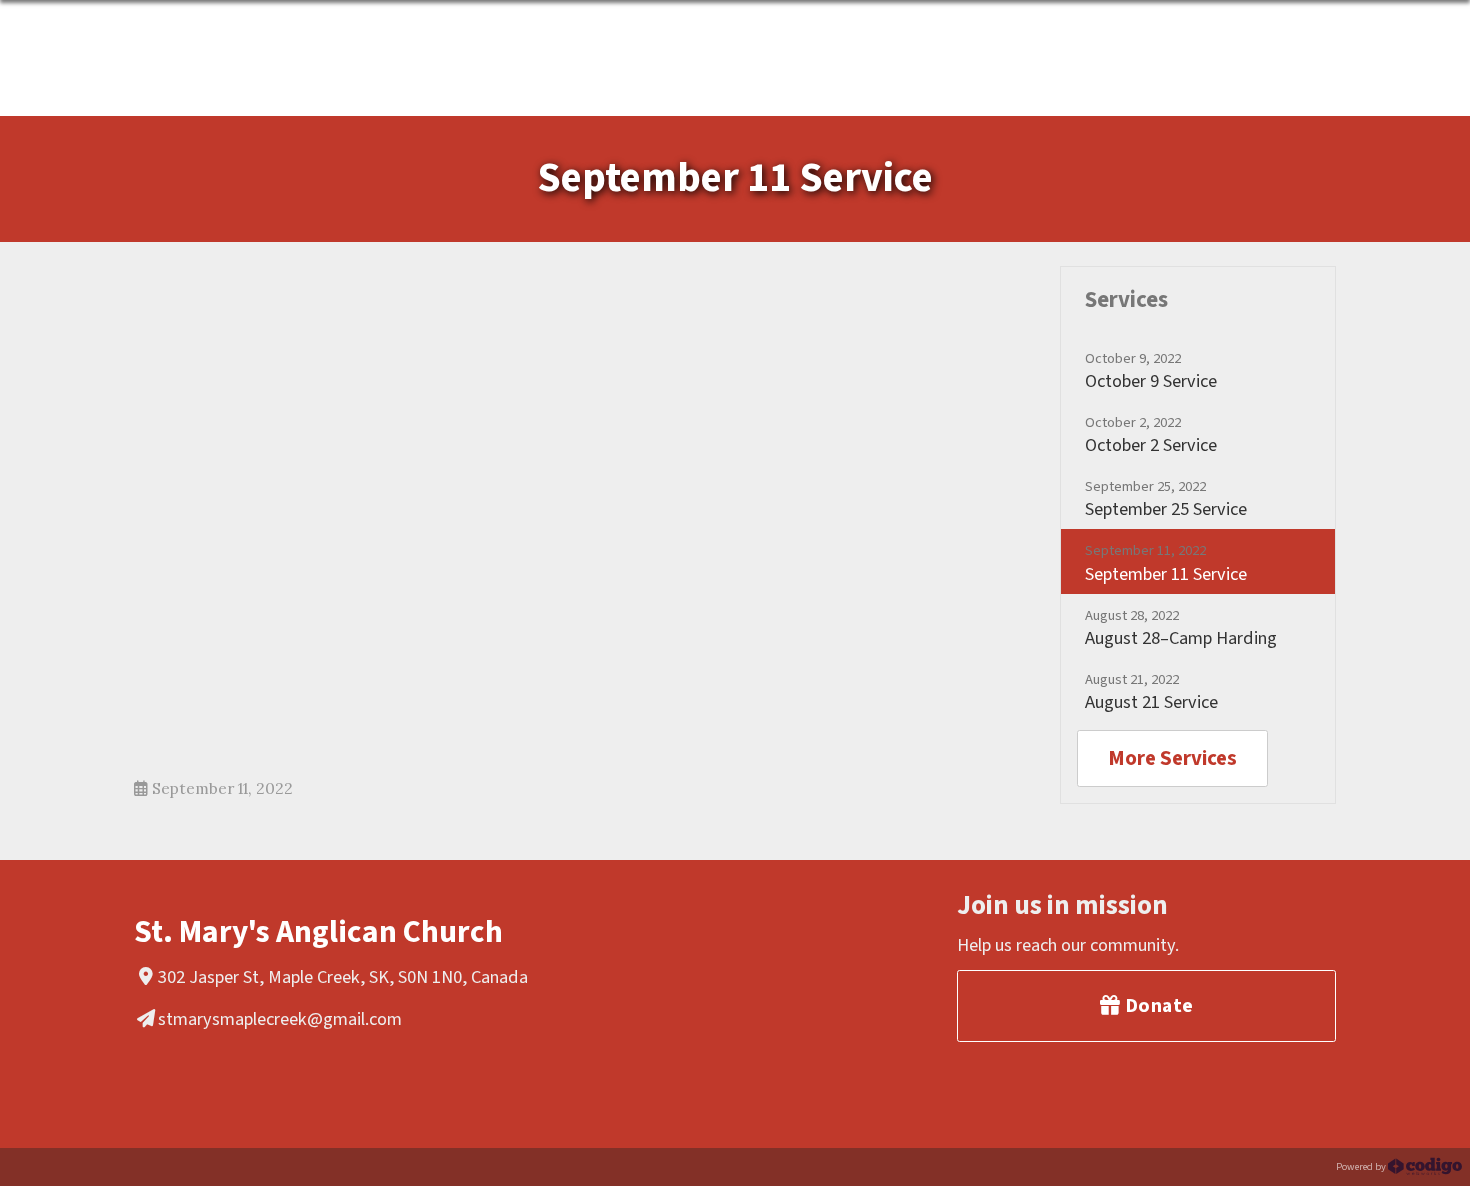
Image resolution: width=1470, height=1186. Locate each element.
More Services (1172, 758)
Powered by (1362, 1166)
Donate (1157, 1006)
